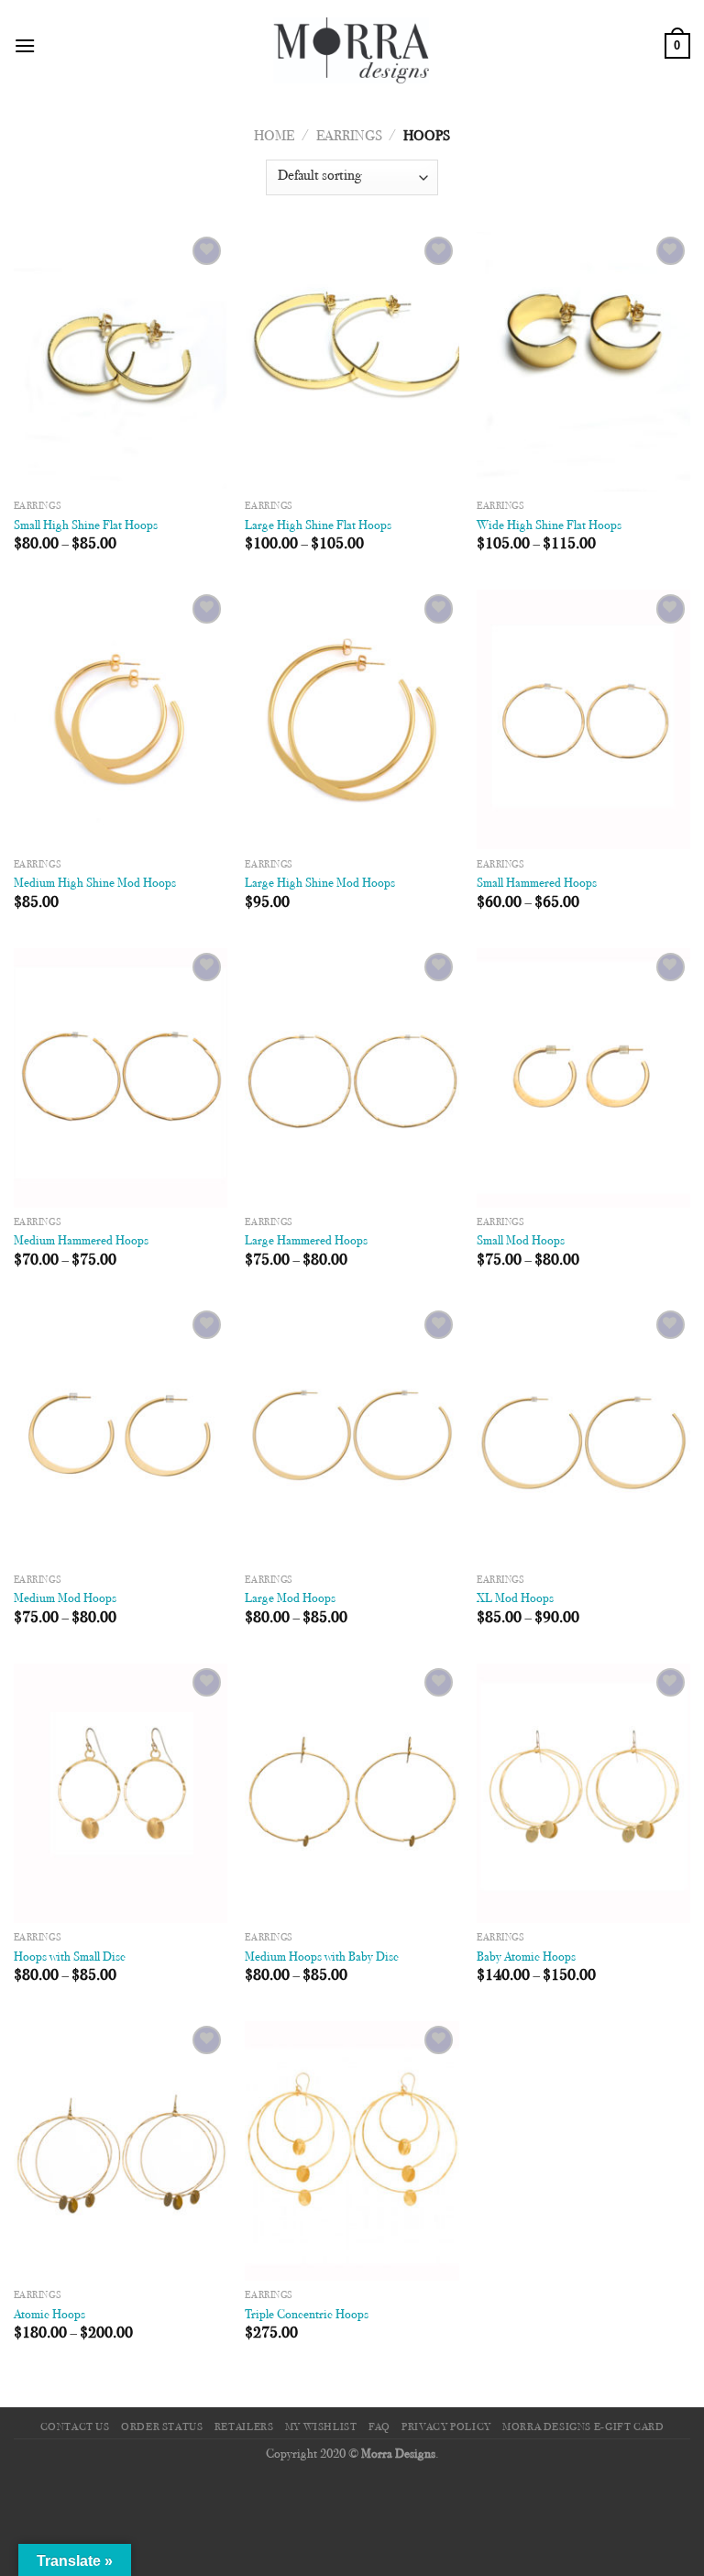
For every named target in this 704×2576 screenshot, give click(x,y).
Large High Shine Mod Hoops (320, 884)
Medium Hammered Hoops (81, 1241)
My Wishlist (321, 2427)
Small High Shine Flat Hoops (86, 526)
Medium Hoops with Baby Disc (322, 1957)
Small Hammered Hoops (537, 884)
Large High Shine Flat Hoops (318, 526)
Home (274, 137)
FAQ (379, 2427)
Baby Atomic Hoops (526, 1957)
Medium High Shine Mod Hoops (95, 884)
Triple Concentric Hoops (307, 2315)
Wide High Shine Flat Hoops (549, 526)
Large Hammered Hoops (306, 1241)
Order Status (162, 2427)
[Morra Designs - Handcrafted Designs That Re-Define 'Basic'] (352, 46)
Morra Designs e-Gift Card (583, 2427)
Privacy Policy (446, 2427)
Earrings (349, 137)
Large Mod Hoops (290, 1599)
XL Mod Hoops (515, 1599)
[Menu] (25, 45)
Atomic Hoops (49, 2315)
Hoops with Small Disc (70, 1957)
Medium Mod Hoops (65, 1599)
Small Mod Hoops (521, 1241)
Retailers (244, 2427)
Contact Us (75, 2427)
